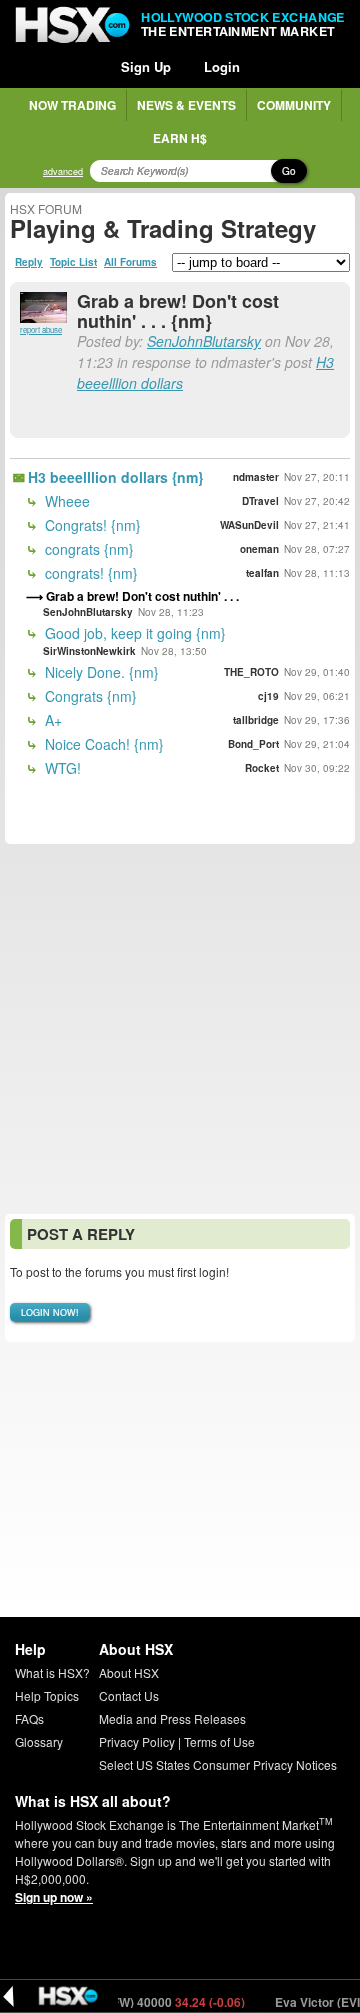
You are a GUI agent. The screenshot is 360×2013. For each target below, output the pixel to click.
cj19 (268, 696)
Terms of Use (219, 1741)
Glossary (39, 1741)
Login (222, 66)
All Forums (130, 262)
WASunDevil (249, 525)
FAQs (29, 1718)
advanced (63, 171)
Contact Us (129, 1695)
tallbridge (256, 720)
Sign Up (146, 66)
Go (289, 171)
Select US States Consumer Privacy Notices (218, 1764)
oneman (259, 549)
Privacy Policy (137, 1741)
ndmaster (256, 477)
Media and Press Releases (172, 1718)
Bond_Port (253, 744)
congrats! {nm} (89, 573)
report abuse (41, 329)
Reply (29, 262)
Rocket (262, 768)
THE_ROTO (251, 672)
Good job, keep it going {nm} (133, 633)
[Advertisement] (180, 1029)
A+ (51, 720)
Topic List (73, 262)
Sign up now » (54, 1897)
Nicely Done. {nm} (100, 672)
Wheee (65, 501)
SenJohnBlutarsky (204, 341)
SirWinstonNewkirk (89, 651)
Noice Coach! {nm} (102, 744)
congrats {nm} (87, 549)
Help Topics (47, 1695)
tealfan (262, 573)
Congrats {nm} (89, 696)
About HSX (129, 1672)
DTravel (260, 501)
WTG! (61, 768)
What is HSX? (52, 1672)
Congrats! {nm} (91, 525)
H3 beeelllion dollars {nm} (115, 477)
